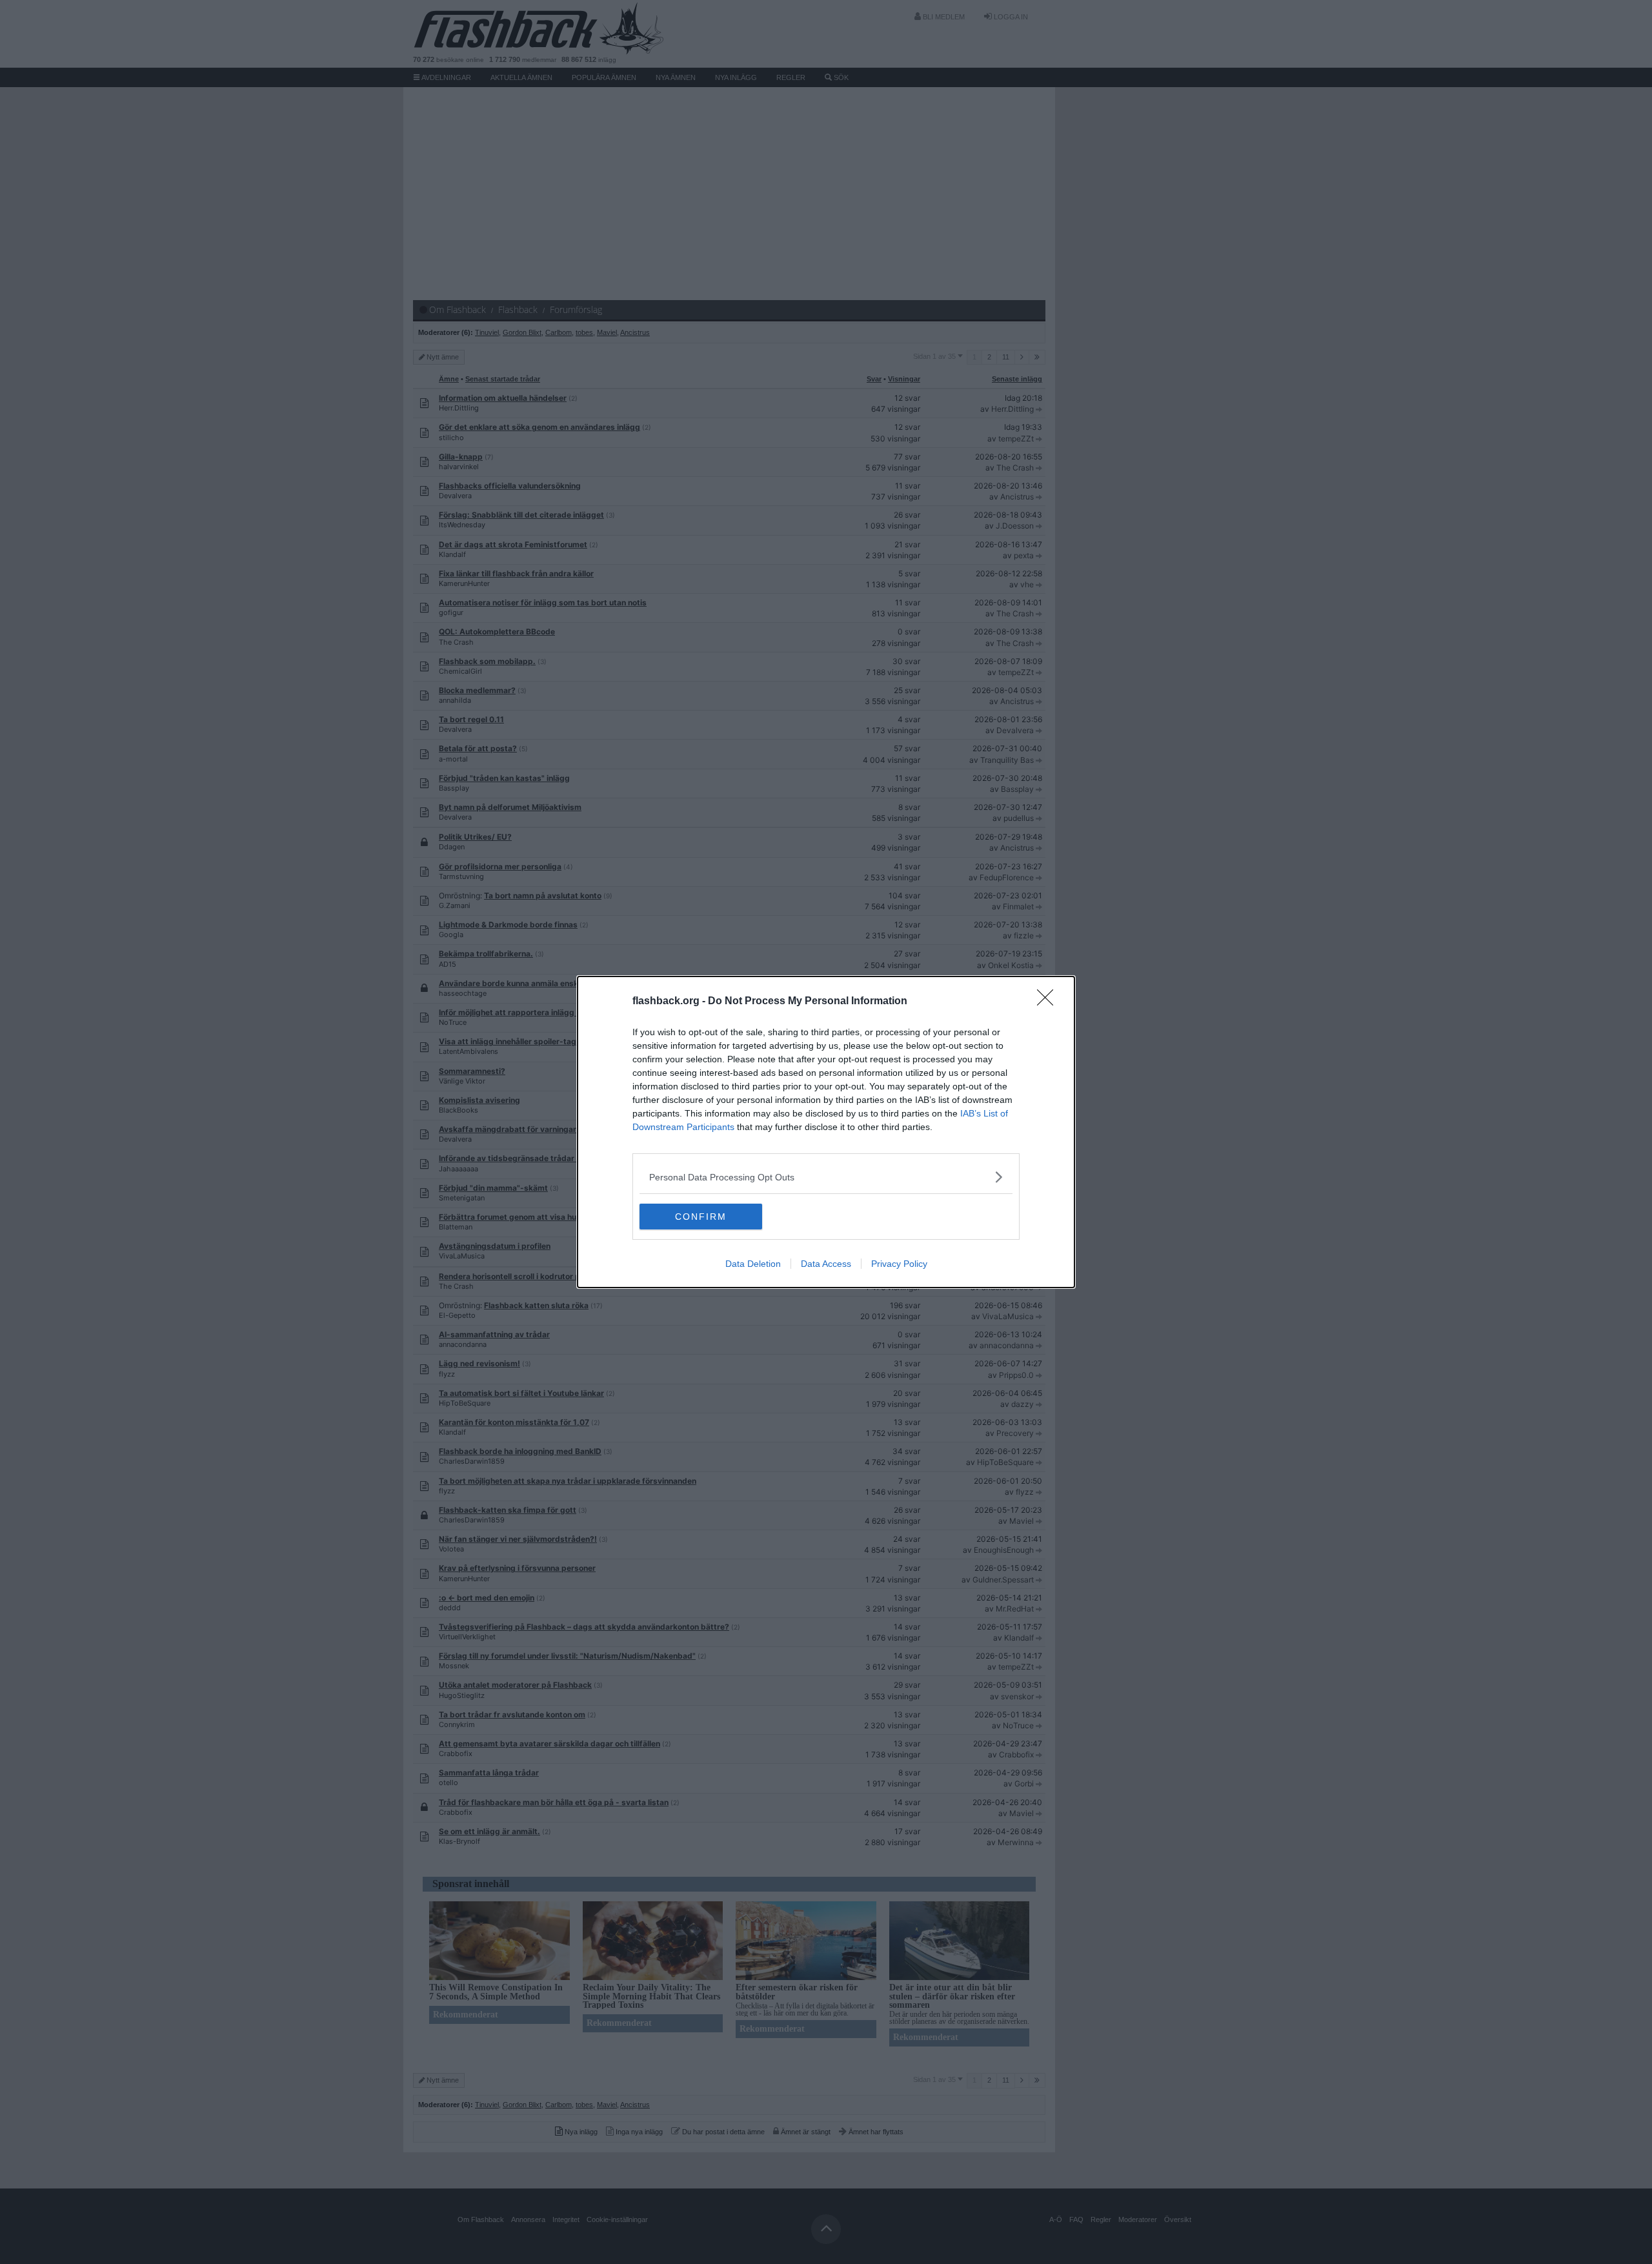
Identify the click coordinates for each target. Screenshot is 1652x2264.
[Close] (1049, 1002)
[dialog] (826, 1132)
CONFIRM (701, 1217)
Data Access (826, 1264)
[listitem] (826, 1177)
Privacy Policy (899, 1264)
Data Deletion (753, 1264)
